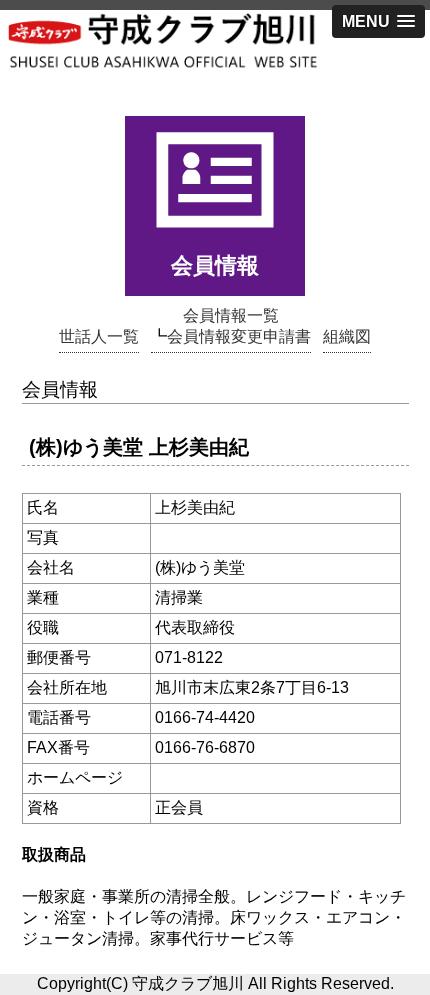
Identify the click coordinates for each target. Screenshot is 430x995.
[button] (378, 21)
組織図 (347, 336)
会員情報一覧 (231, 315)
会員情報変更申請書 (239, 336)
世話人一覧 (99, 336)
